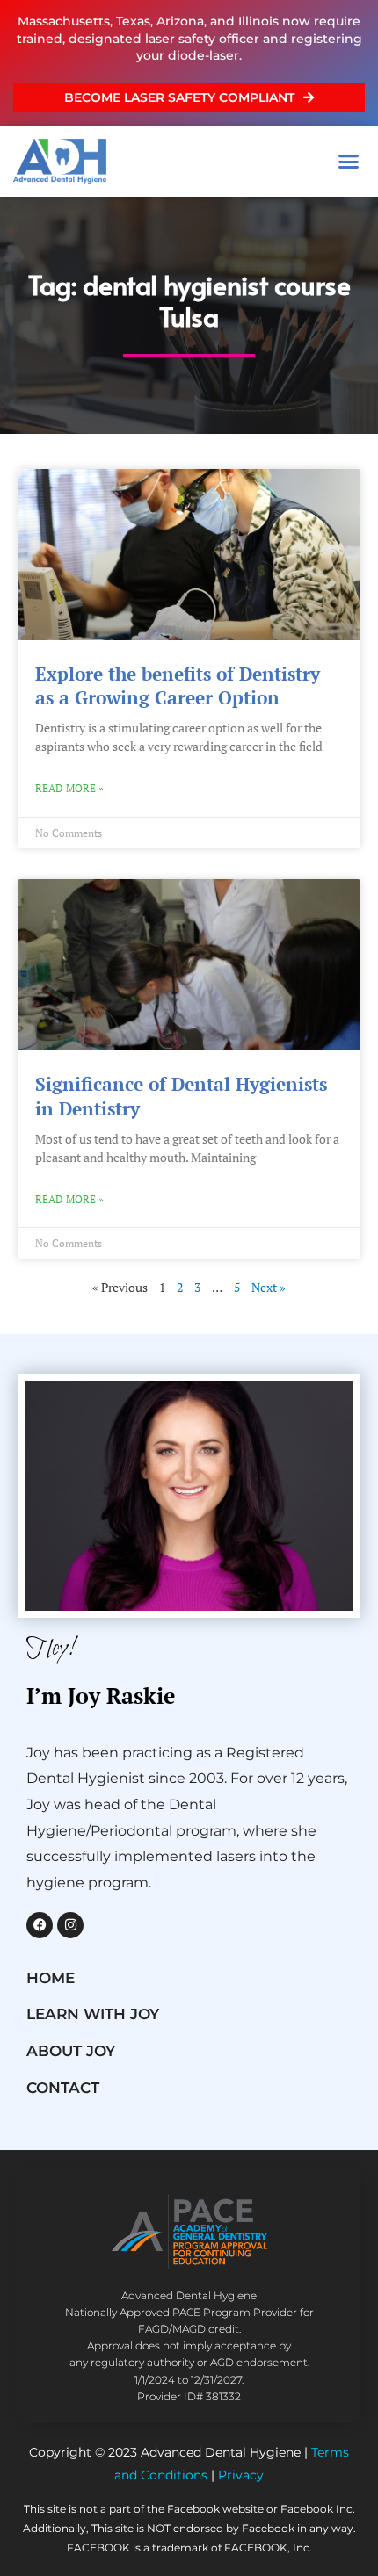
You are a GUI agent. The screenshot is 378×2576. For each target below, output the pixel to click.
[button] (349, 161)
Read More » (69, 788)
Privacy (241, 2475)
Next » (269, 1288)
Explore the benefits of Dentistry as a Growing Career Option (178, 685)
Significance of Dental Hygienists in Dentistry (181, 1096)
